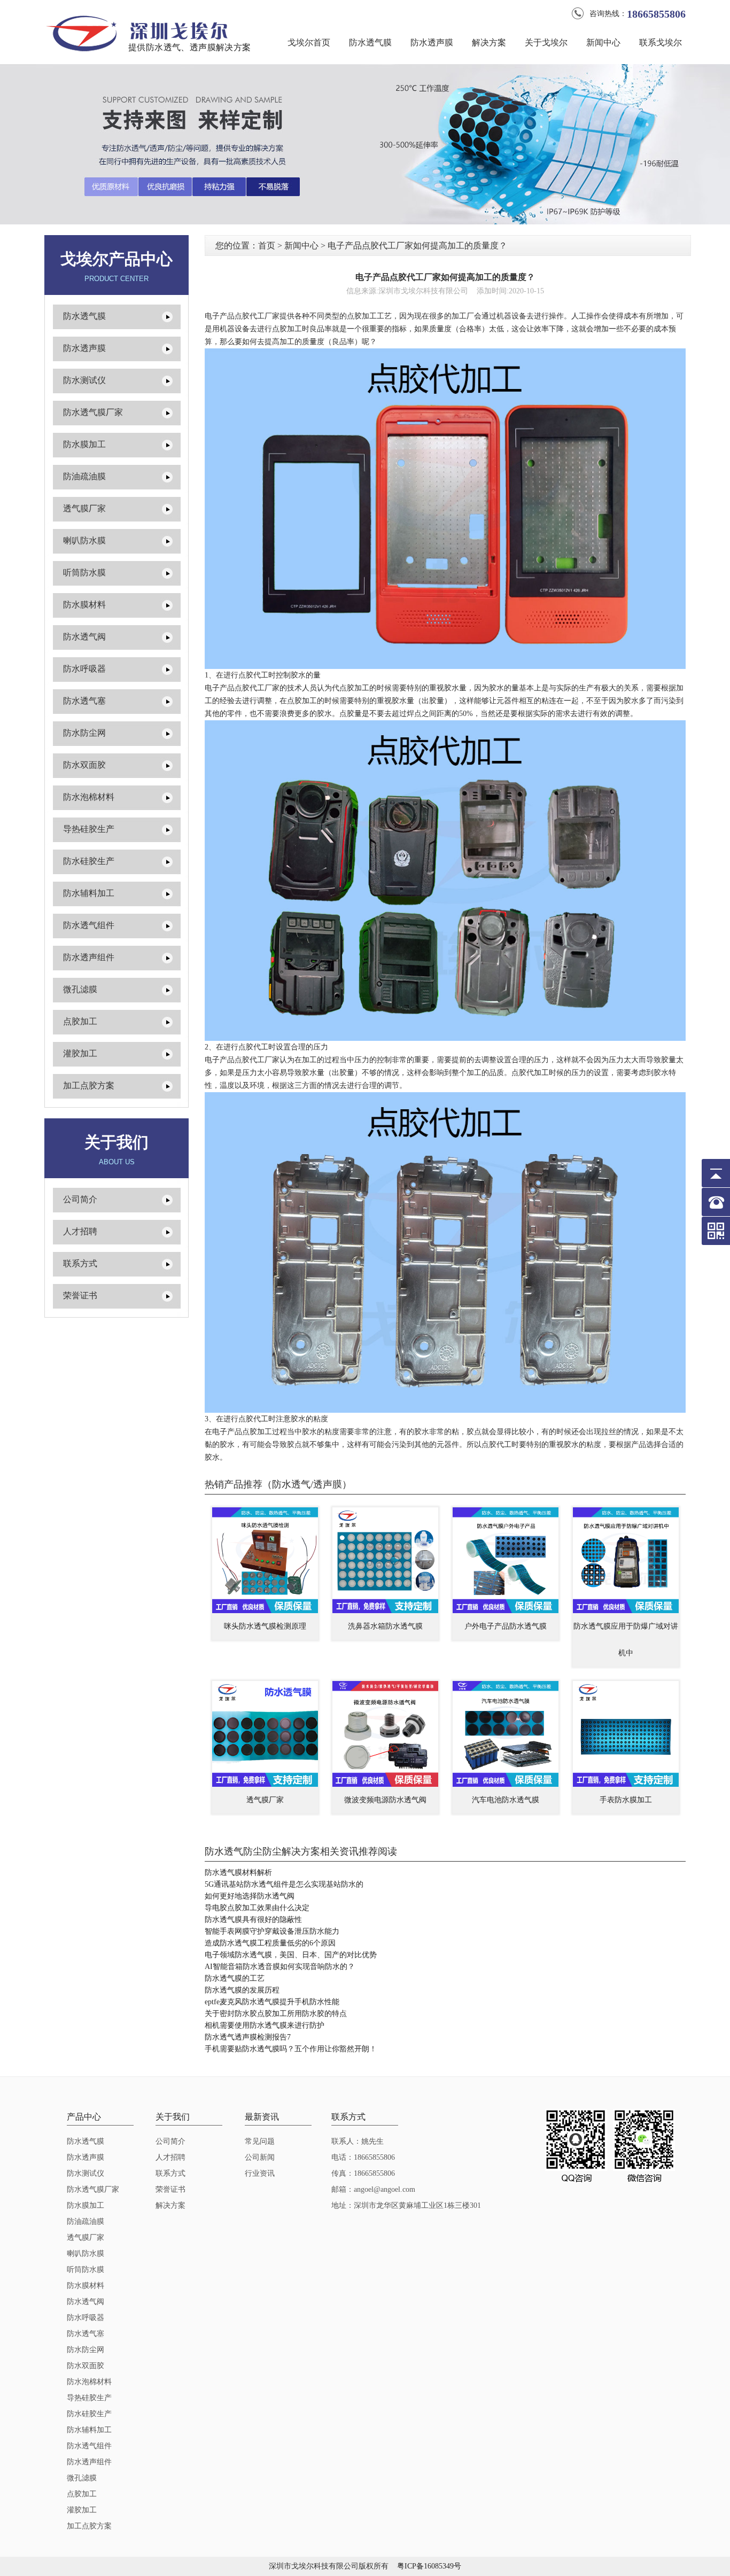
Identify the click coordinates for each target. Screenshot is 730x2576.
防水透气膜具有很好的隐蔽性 (253, 1920)
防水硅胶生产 (89, 861)
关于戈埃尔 (546, 42)
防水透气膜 (370, 42)
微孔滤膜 (80, 989)
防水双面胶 (84, 765)
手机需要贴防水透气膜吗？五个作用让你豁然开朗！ (291, 2049)
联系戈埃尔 (661, 42)
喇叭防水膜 (84, 540)
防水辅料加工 (89, 893)
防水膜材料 (84, 605)
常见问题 (260, 2141)
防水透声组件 (89, 957)
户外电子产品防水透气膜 (506, 1626)
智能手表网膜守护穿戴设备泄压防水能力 (272, 1931)
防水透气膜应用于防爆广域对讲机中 (626, 1640)
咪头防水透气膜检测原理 (265, 1626)
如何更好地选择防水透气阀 (250, 1896)
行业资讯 (260, 2173)
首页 (267, 246)
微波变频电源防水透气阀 (385, 1800)
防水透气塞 (84, 701)
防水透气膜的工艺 (235, 1978)
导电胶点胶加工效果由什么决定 (257, 1908)
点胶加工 (80, 1021)
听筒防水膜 (84, 573)
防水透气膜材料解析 (238, 1873)
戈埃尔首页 (309, 42)
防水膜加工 (84, 444)
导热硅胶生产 (89, 829)
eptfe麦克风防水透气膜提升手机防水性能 (272, 2002)
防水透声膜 (432, 42)
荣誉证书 (80, 1295)
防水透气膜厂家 (93, 412)
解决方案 (489, 42)
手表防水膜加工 (626, 1800)
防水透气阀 (84, 637)
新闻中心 (603, 42)
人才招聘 (80, 1231)
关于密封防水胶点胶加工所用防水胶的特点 (276, 2014)
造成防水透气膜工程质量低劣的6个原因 (270, 1943)
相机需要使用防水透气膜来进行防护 (265, 2025)
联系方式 (80, 1263)
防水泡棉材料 (89, 797)
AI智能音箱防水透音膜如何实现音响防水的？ (280, 1967)
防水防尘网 (84, 733)
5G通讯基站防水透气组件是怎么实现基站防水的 (284, 1884)
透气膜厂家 (84, 508)
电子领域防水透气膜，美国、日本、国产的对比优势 (291, 1955)
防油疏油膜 (84, 476)
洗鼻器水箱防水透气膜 (385, 1626)
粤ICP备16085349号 (429, 2566)
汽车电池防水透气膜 (506, 1800)
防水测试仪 (84, 380)
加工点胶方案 (89, 1085)
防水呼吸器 (84, 669)
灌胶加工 (80, 1053)
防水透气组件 (89, 925)
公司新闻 (260, 2157)
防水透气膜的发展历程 (242, 1990)
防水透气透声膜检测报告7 (248, 2037)
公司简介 (80, 1199)
